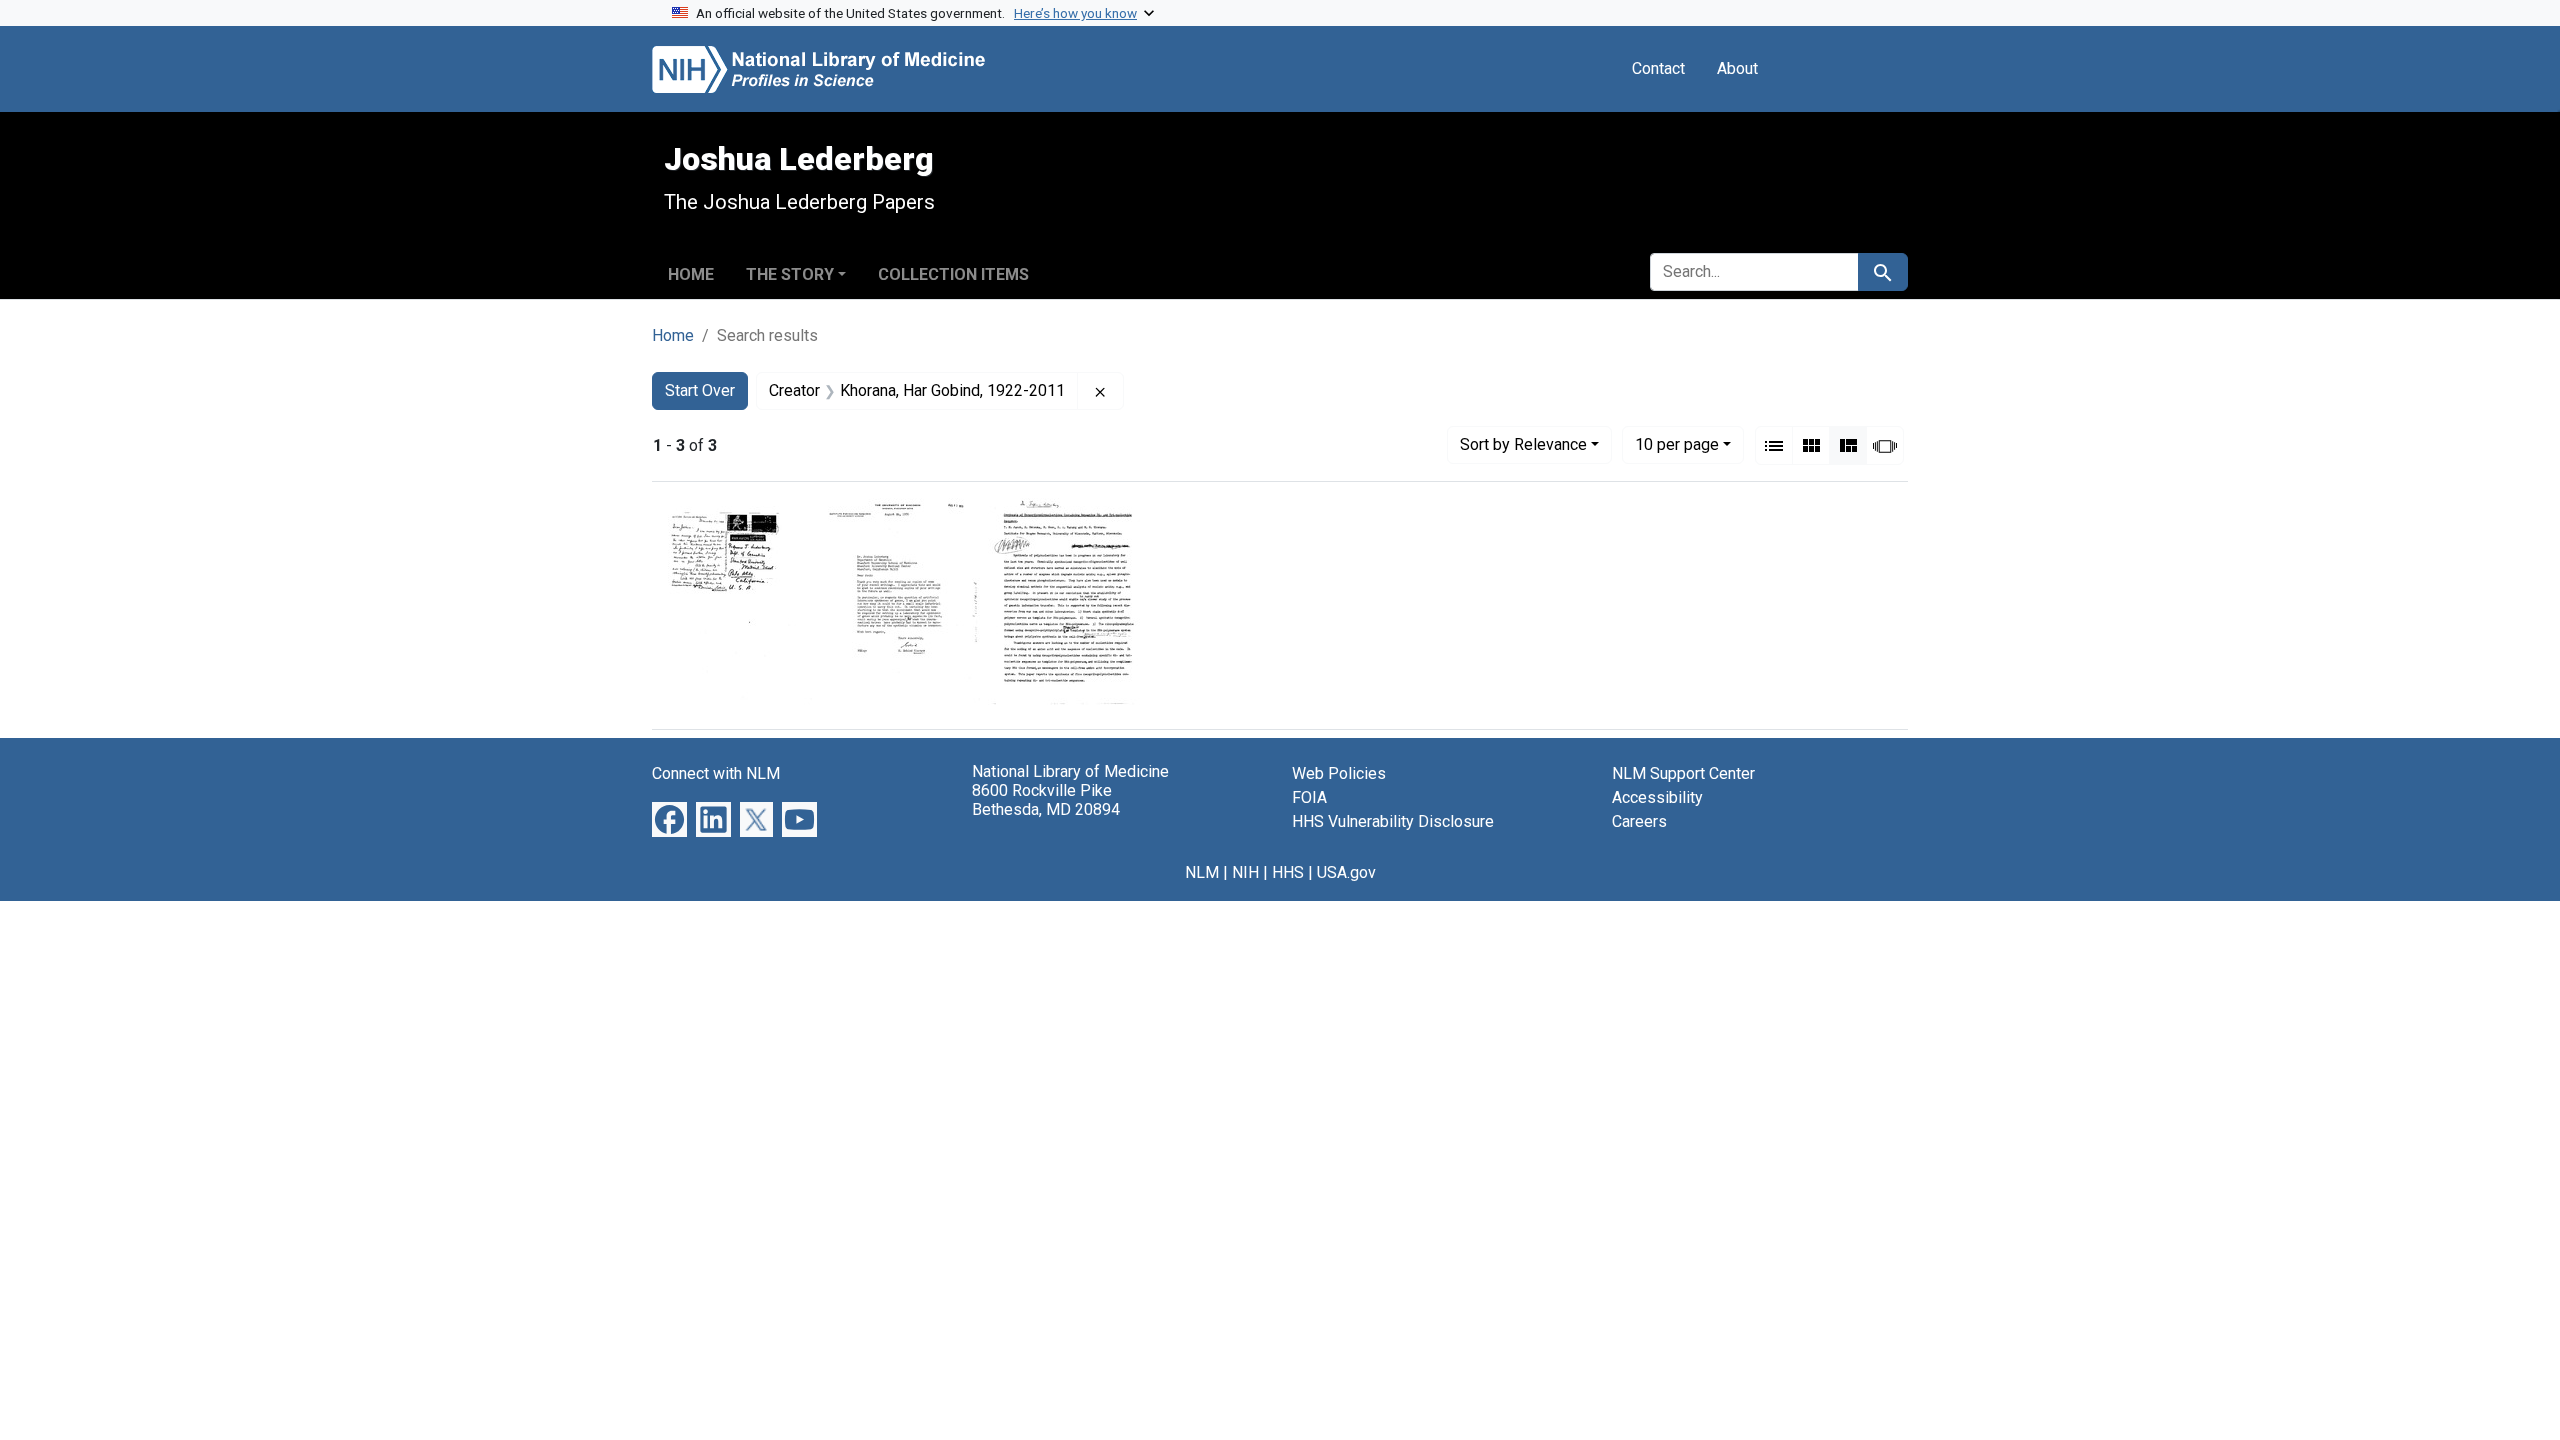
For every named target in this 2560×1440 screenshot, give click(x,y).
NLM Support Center (1683, 773)
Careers (1639, 821)
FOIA (1309, 797)
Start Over (700, 390)
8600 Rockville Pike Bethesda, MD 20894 (1046, 800)
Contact (1658, 68)
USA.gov (1346, 872)
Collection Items (953, 274)
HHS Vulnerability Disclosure (1393, 821)
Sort (1523, 444)
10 (1677, 444)
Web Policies (1339, 773)
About (1737, 68)
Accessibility (1657, 797)
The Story (790, 274)
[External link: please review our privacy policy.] (669, 818)
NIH (1245, 872)
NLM (1202, 872)
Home (691, 274)
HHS (1288, 872)
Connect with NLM (716, 773)
